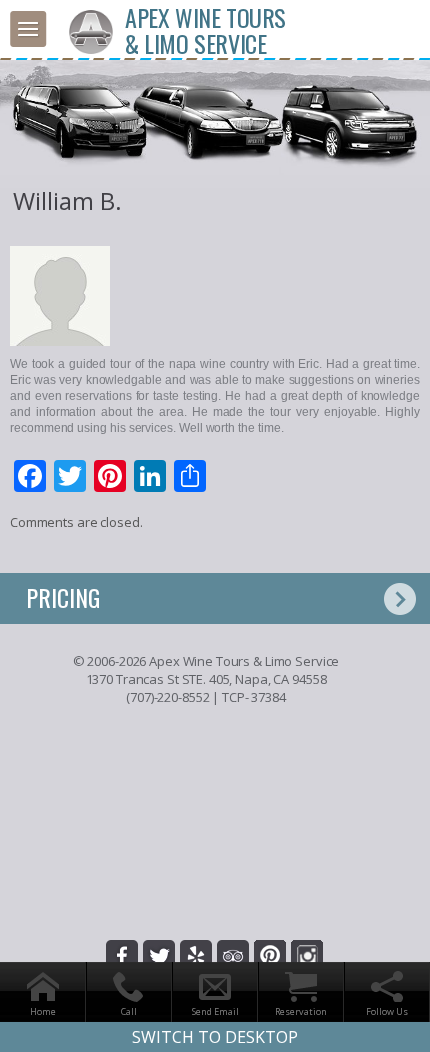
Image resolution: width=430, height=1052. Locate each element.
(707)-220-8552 (167, 697)
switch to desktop (215, 1037)
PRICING (63, 597)
